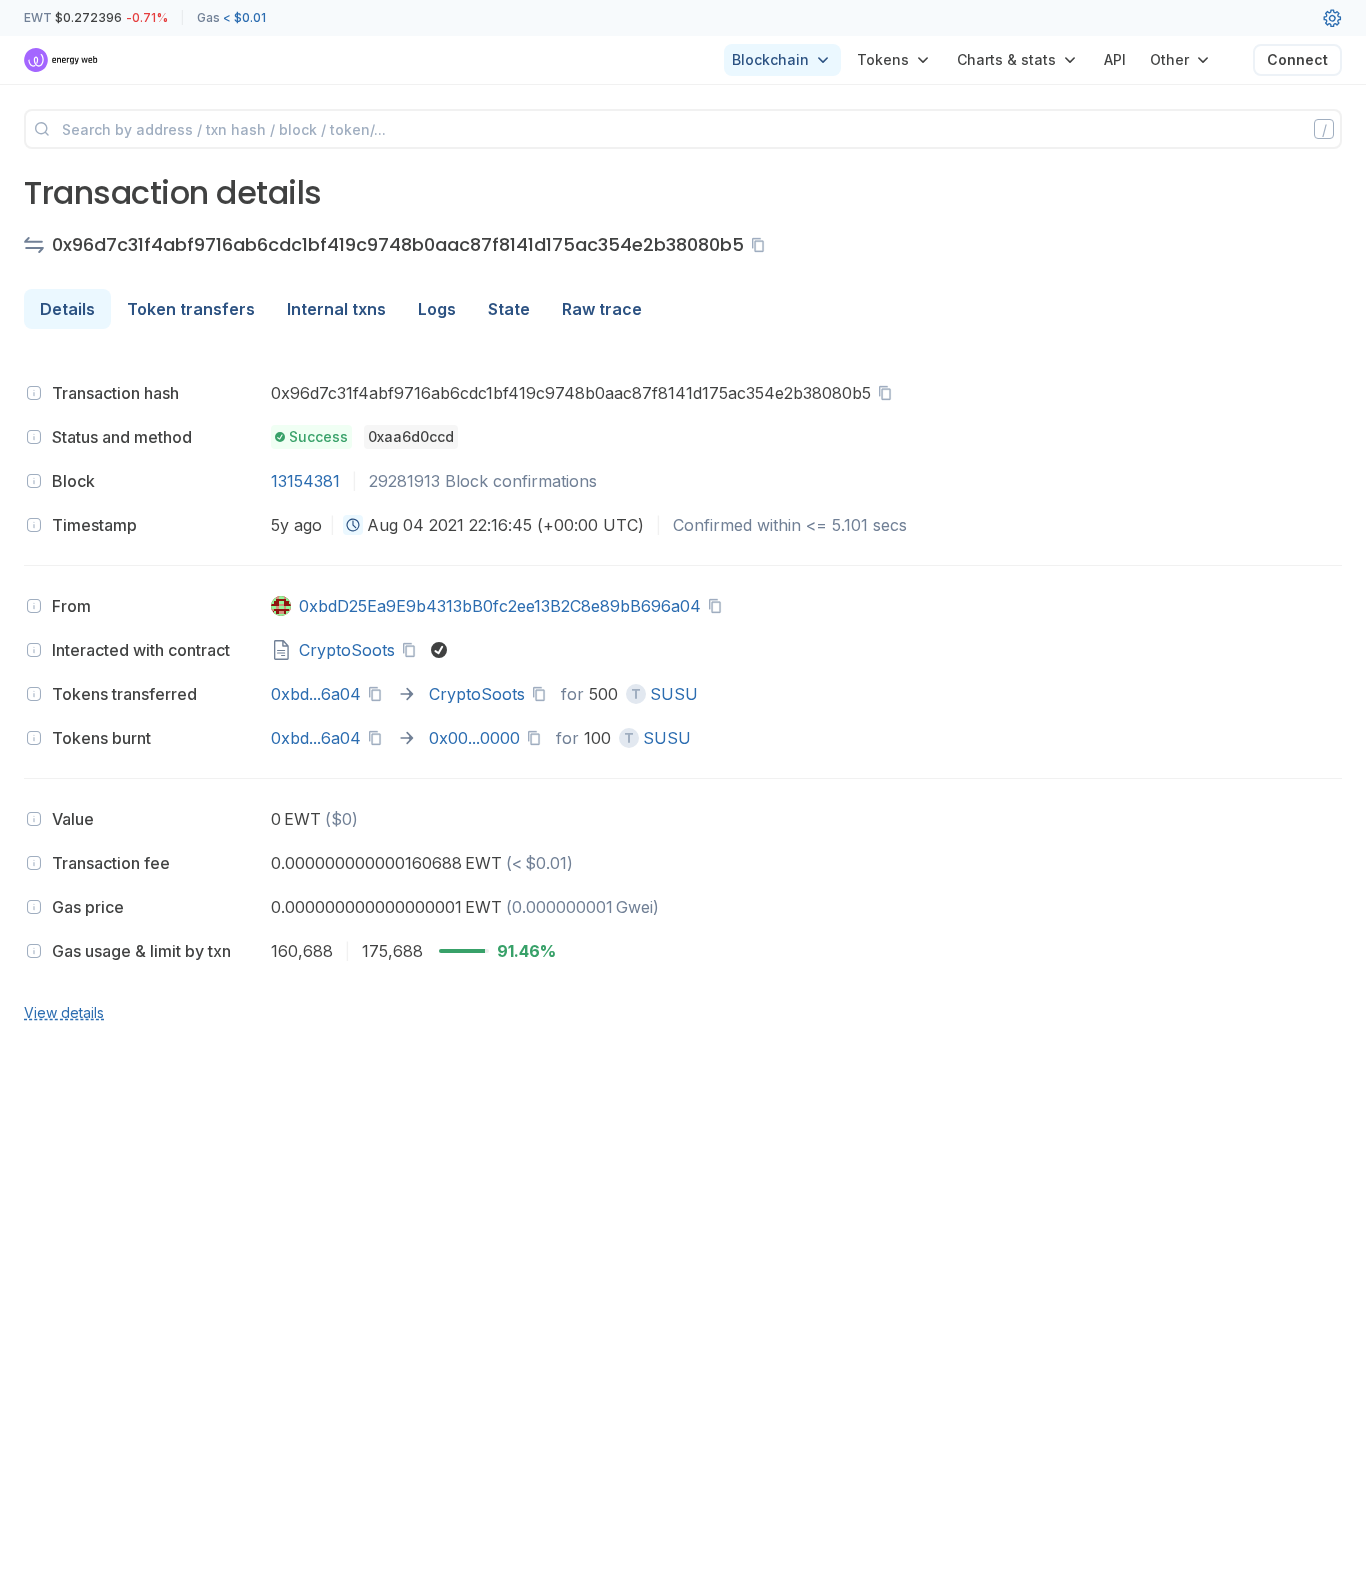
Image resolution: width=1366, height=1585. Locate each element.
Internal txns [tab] (336, 309)
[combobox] (353, 525)
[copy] (762, 245)
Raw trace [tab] (602, 309)
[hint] (34, 393)
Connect (1297, 59)
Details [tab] (67, 309)
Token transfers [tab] (191, 309)
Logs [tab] (437, 309)
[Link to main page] (61, 60)
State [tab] (509, 309)
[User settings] (1332, 18)
